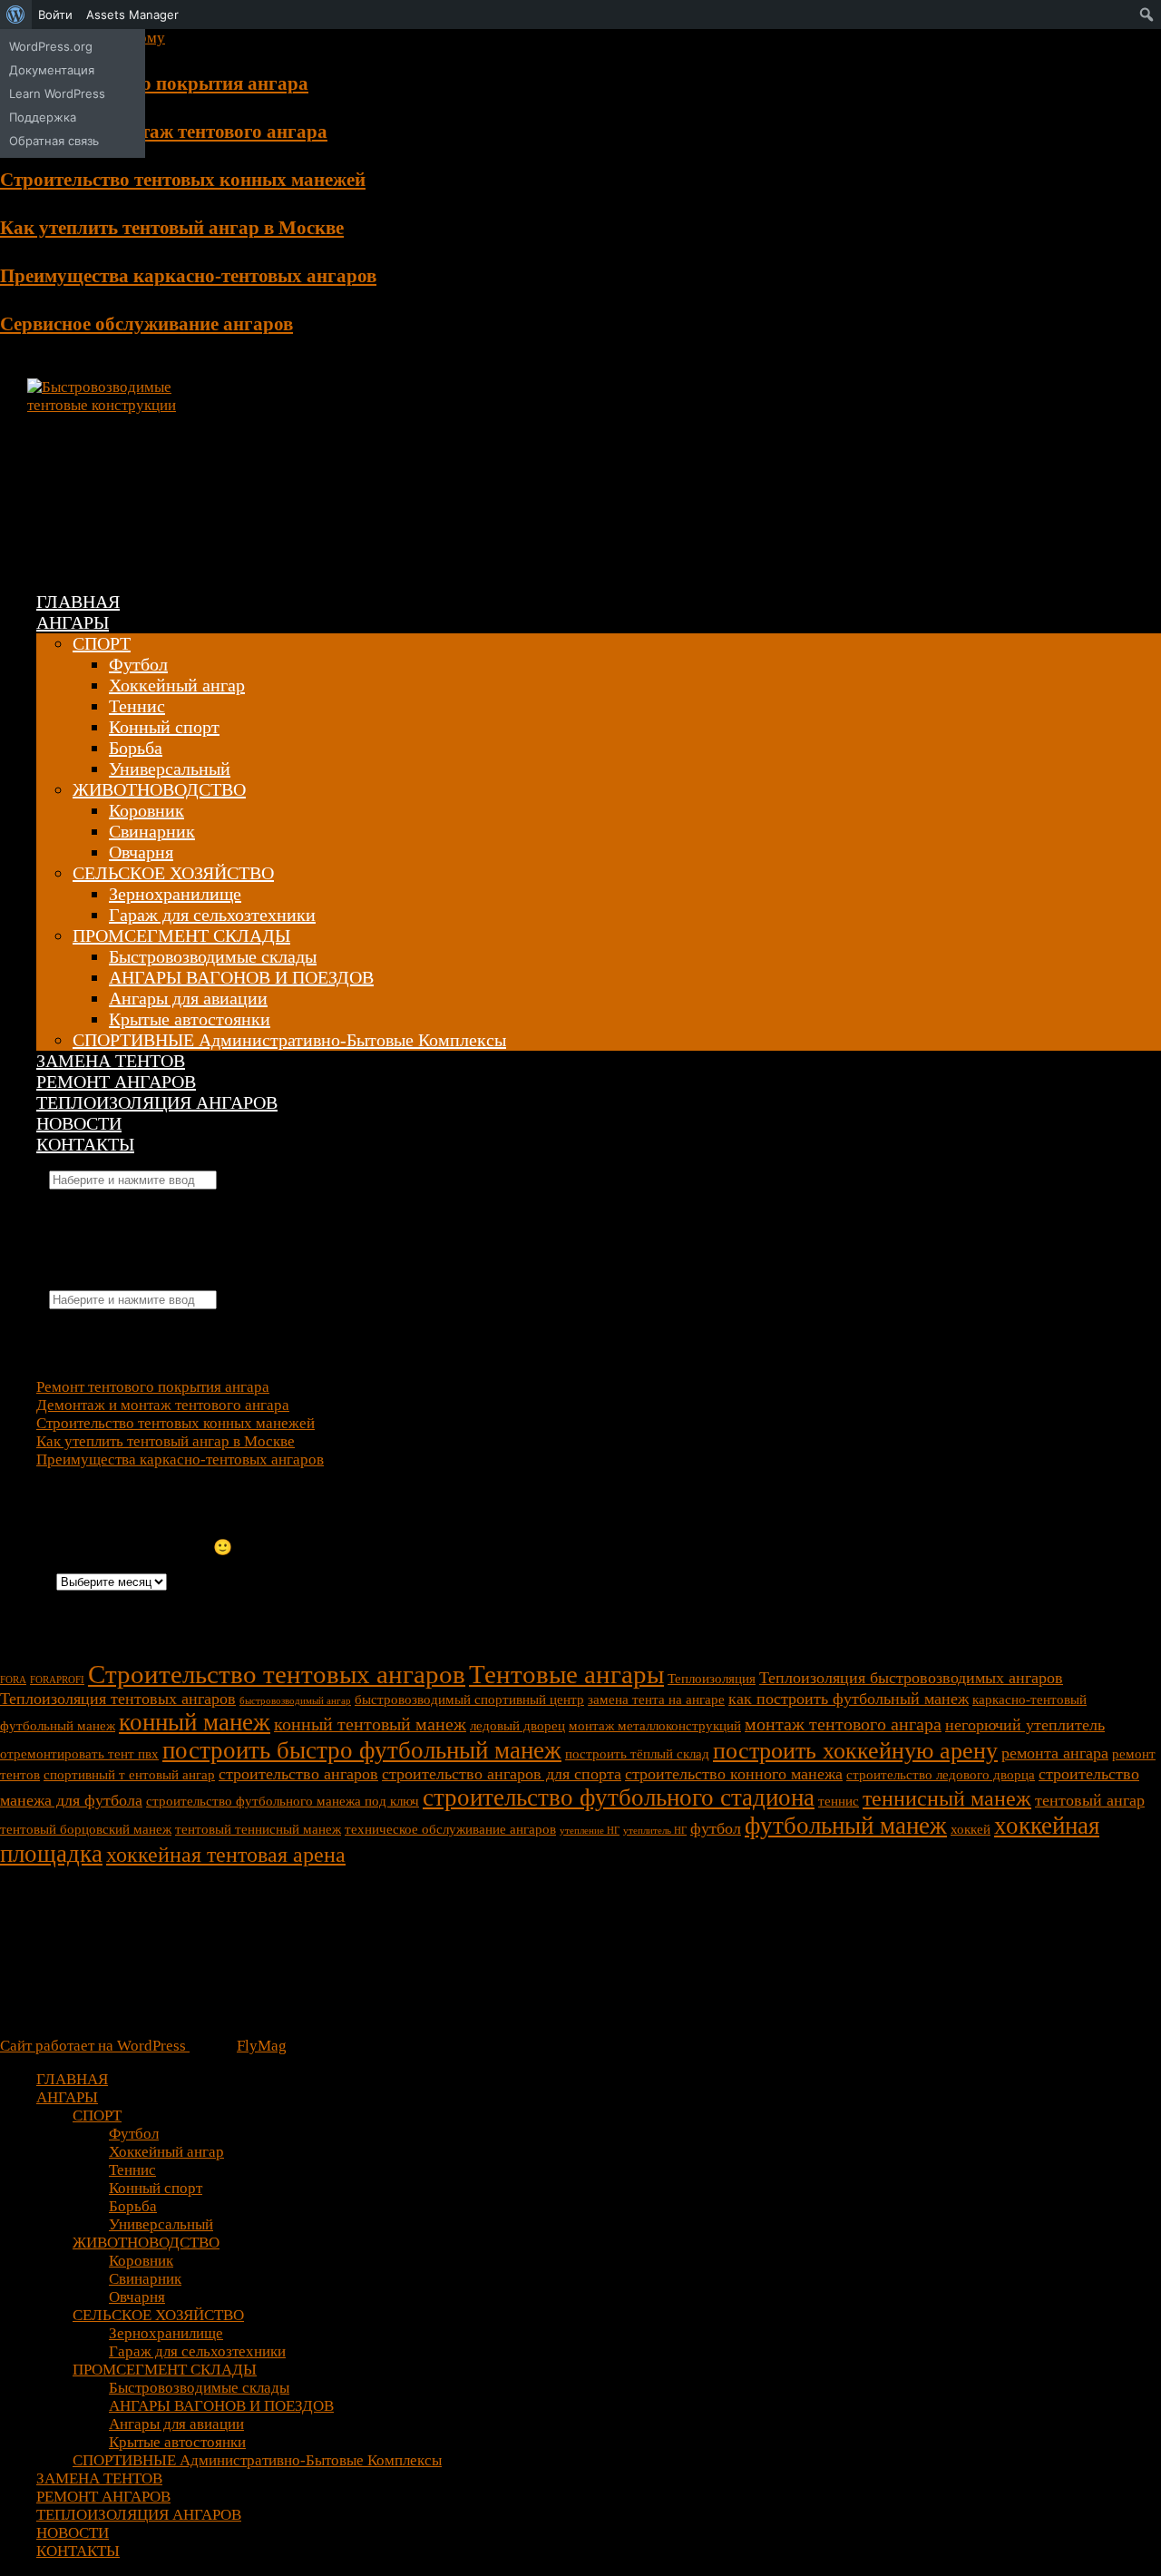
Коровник (146, 810)
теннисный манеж (947, 1798)
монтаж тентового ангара (843, 1724)
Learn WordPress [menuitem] (57, 93)
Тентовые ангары (566, 1674)
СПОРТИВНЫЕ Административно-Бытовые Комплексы (289, 1040)
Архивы (26, 1581)
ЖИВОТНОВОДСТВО (159, 789)
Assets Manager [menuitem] (132, 15)
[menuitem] (16, 15)
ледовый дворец (517, 1726)
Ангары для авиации (188, 998)
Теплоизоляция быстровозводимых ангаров (911, 1678)
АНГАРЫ (73, 622)
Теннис (137, 706)
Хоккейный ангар (177, 685)
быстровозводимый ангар (295, 1701)
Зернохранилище (175, 894)
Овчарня (141, 852)
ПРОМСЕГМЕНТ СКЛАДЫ (181, 935)
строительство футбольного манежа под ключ (283, 1801)
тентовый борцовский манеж (86, 1829)
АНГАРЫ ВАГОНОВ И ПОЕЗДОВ (241, 977)
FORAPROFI (57, 1680)
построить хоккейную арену (855, 1751)
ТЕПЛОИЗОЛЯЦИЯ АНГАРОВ (157, 1102)
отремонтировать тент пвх (79, 1754)
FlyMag (262, 2046)
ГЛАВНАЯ (78, 602)
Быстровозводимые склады (213, 956)
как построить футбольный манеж (849, 1699)
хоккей (971, 1829)
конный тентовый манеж (370, 1724)
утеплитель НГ (655, 1831)
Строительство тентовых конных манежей (183, 180)
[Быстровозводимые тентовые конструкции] (109, 405)
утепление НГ (590, 1831)
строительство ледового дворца (941, 1775)
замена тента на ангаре (656, 1699)
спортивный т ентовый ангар (129, 1775)
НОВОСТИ (79, 1123)
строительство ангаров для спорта (502, 1774)
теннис (839, 1801)
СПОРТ (102, 643)
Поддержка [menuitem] (43, 117)
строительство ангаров (298, 1774)
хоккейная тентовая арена (226, 1854)
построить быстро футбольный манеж (362, 1750)
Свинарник (152, 831)
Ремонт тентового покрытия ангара (154, 83)
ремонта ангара (1055, 1753)
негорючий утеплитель (1025, 1725)
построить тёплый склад (637, 1754)
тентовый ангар (1090, 1800)
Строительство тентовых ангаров (277, 1674)
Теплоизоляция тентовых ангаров (118, 1699)
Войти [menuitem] (55, 15)
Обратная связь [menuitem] (54, 141)
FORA (13, 1680)
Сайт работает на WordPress (95, 2046)
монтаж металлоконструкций (655, 1726)
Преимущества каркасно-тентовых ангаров (188, 276)
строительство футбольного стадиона (619, 1797)
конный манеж (195, 1722)
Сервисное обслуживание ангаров (146, 324)
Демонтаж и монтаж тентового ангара (164, 132)
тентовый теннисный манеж (258, 1829)
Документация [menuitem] (52, 70)
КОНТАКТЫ (85, 1144)
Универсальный (170, 769)
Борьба (136, 748)
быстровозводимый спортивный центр (469, 1699)
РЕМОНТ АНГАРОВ (116, 1082)
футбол (716, 1828)
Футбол (138, 664)
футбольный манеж (846, 1826)
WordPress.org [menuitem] (51, 46)
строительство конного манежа (734, 1774)
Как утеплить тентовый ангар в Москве (172, 228)
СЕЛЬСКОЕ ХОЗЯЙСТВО (173, 873)
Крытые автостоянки (190, 1019)
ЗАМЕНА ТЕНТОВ (111, 1061)
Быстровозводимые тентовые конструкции (381, 460)
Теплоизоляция (712, 1679)
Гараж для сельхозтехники (212, 915)
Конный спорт (164, 727)
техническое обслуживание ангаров (450, 1829)
